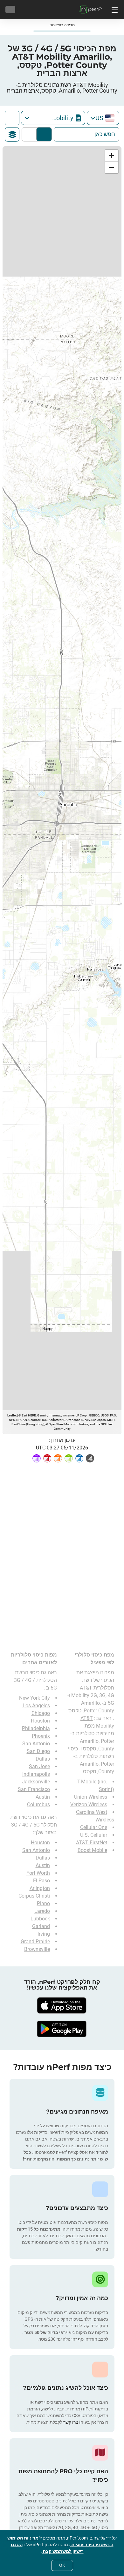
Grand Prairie (35, 1942)
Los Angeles (36, 1706)
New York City (34, 1698)
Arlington (40, 1888)
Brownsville (37, 1949)
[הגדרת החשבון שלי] (10, 10)
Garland (41, 1926)
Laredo (42, 1911)
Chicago (41, 1713)
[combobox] (103, 118)
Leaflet (12, 1415)
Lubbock (40, 1919)
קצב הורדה (31, 134)
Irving (44, 1934)
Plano (43, 1903)
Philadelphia (36, 1728)
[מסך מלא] (12, 118)
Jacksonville (36, 1782)
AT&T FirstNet (92, 1843)
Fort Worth (38, 1873)
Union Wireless (91, 1797)
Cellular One (94, 1827)
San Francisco (34, 1789)
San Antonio (36, 1744)
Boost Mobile (92, 1850)
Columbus (38, 1805)
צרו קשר (70, 2422)
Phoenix (41, 1736)
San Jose (39, 1766)
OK (62, 2565)
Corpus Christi (34, 1896)
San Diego (38, 1751)
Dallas (43, 1759)
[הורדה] (62, 2005)
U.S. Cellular (94, 1835)
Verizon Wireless (89, 1805)
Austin (43, 1797)
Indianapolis (36, 1774)
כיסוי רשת (44, 134)
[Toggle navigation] (114, 10)
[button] (112, 156)
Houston (40, 1721)
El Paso (41, 1881)
